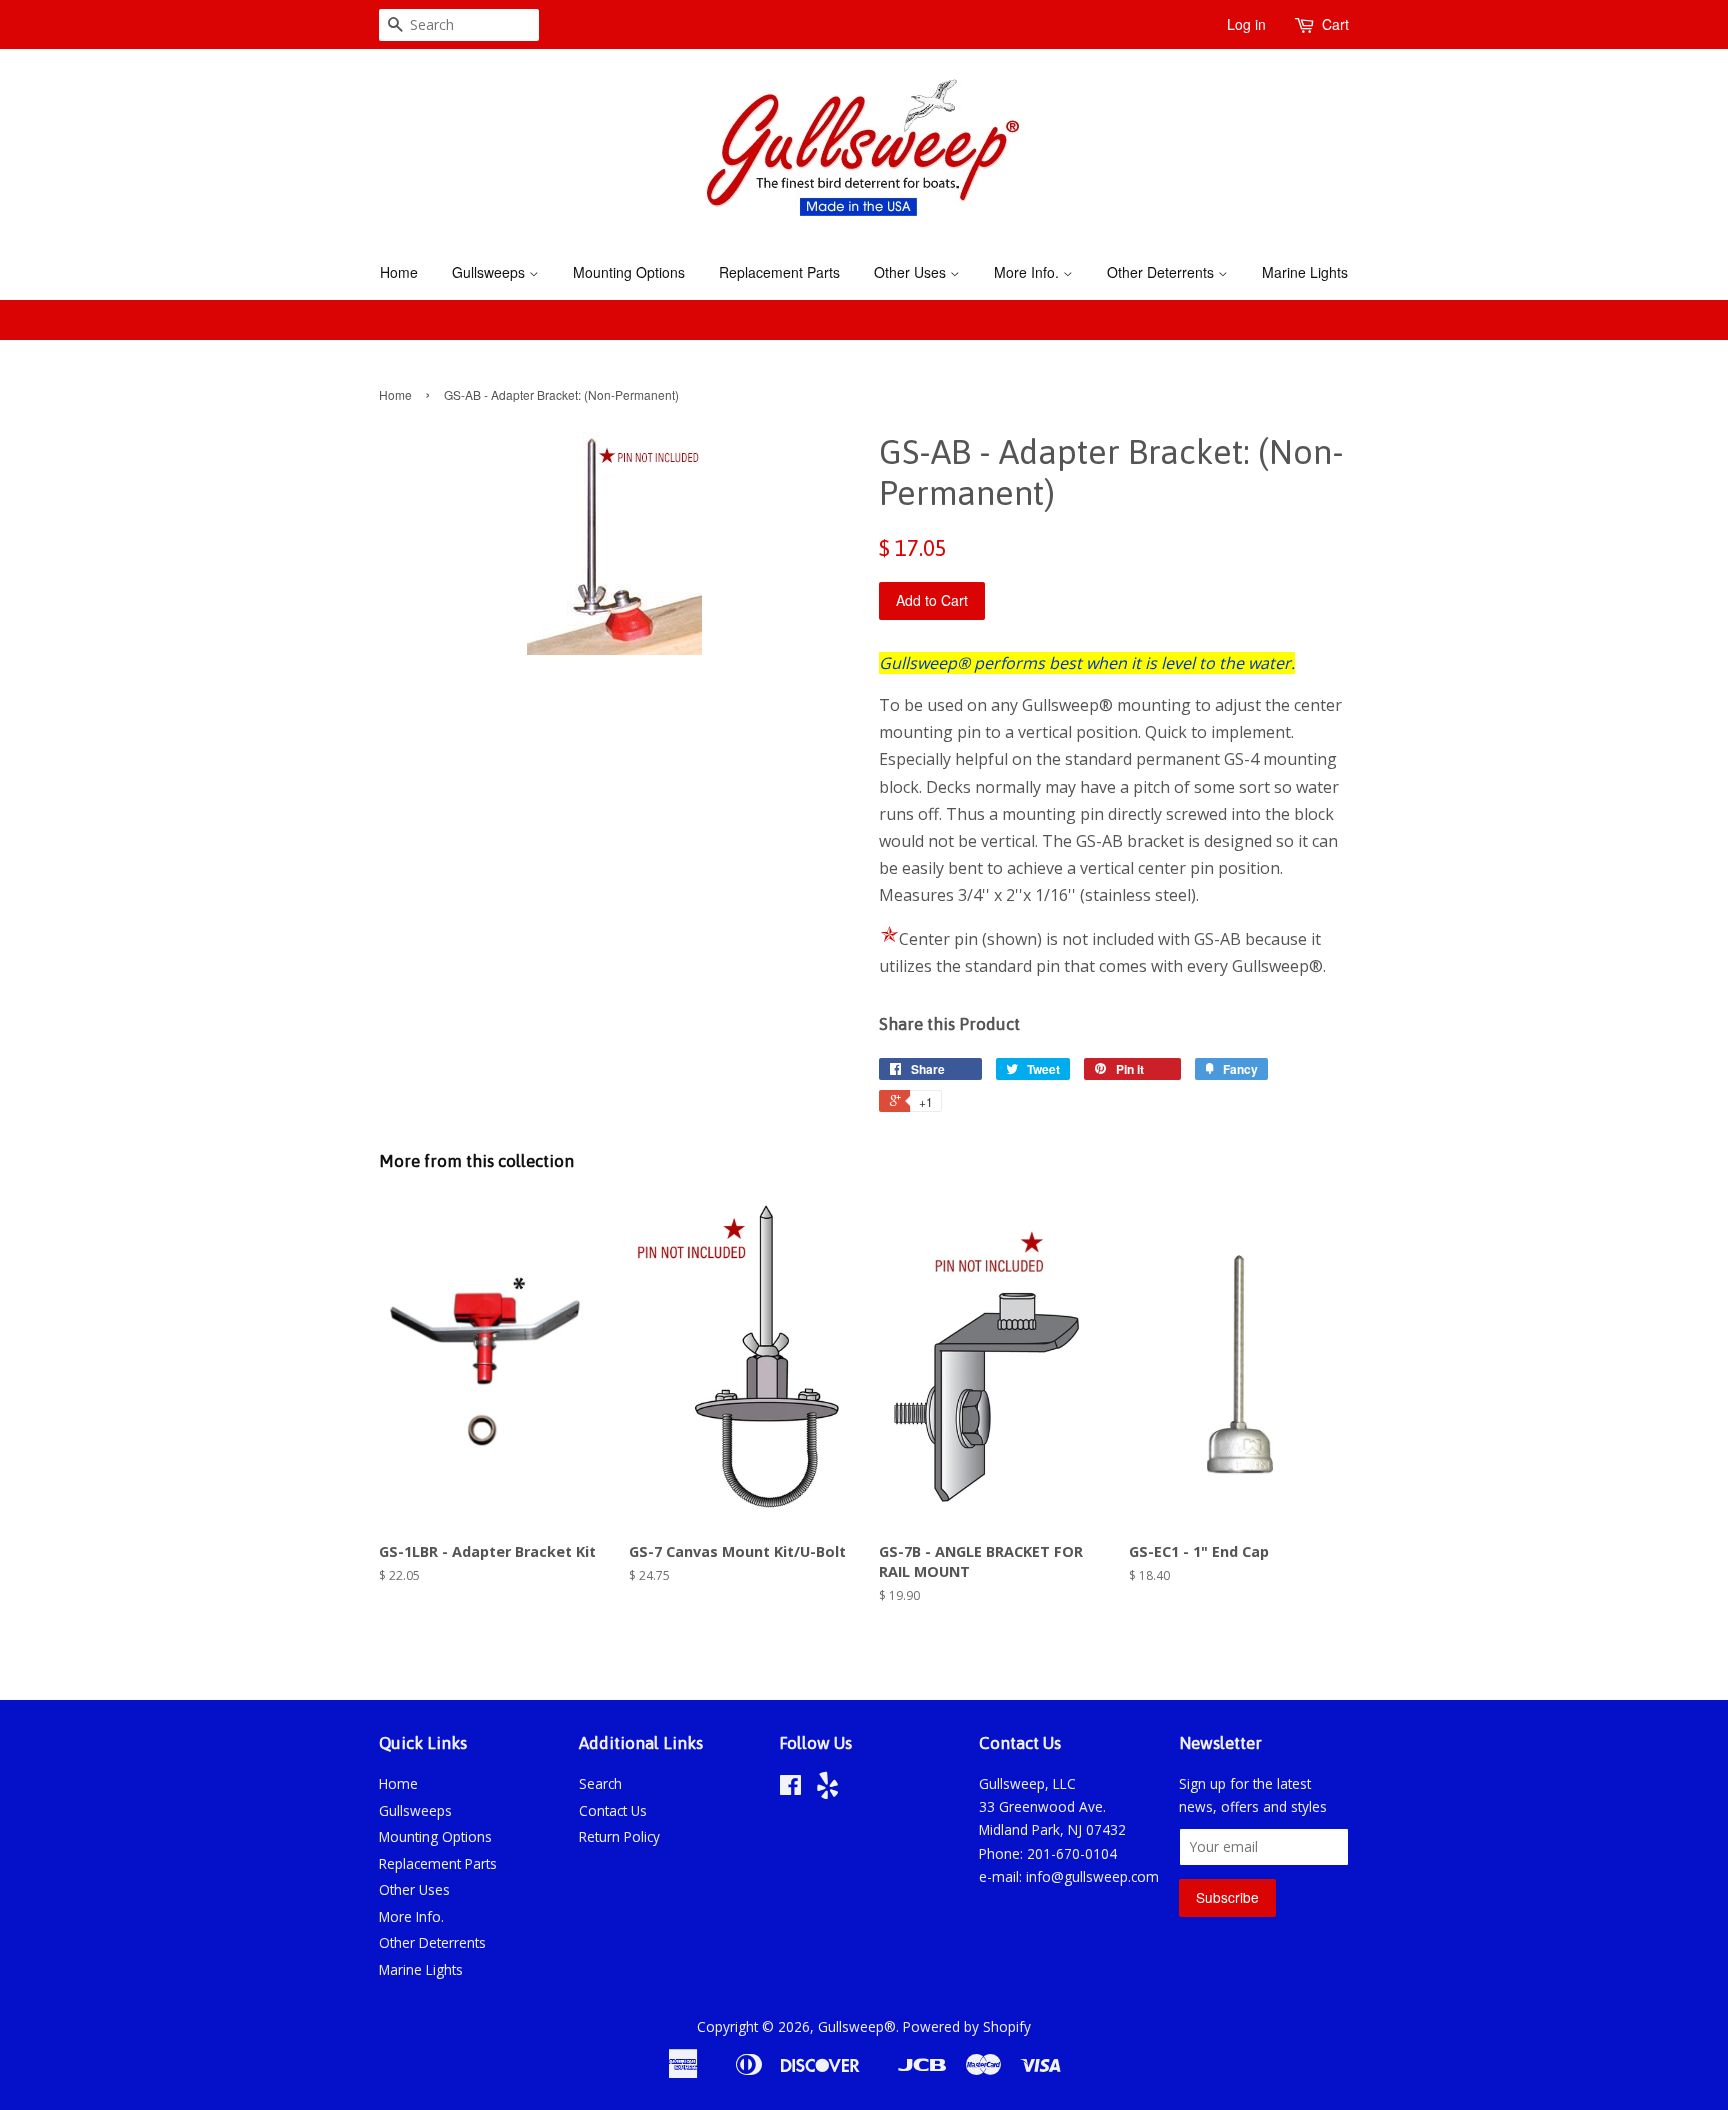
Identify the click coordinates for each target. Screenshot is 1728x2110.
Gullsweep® (857, 2026)
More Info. (1028, 272)
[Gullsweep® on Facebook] (790, 1788)
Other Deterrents (1162, 272)
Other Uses (912, 272)
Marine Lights (1305, 272)
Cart (1335, 24)
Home (399, 272)
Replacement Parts (779, 272)
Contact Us (613, 1810)
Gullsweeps (490, 272)
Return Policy (619, 1836)
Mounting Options (629, 272)
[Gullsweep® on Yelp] (827, 1789)
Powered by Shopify (967, 2026)
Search (600, 1783)
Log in (1246, 24)
